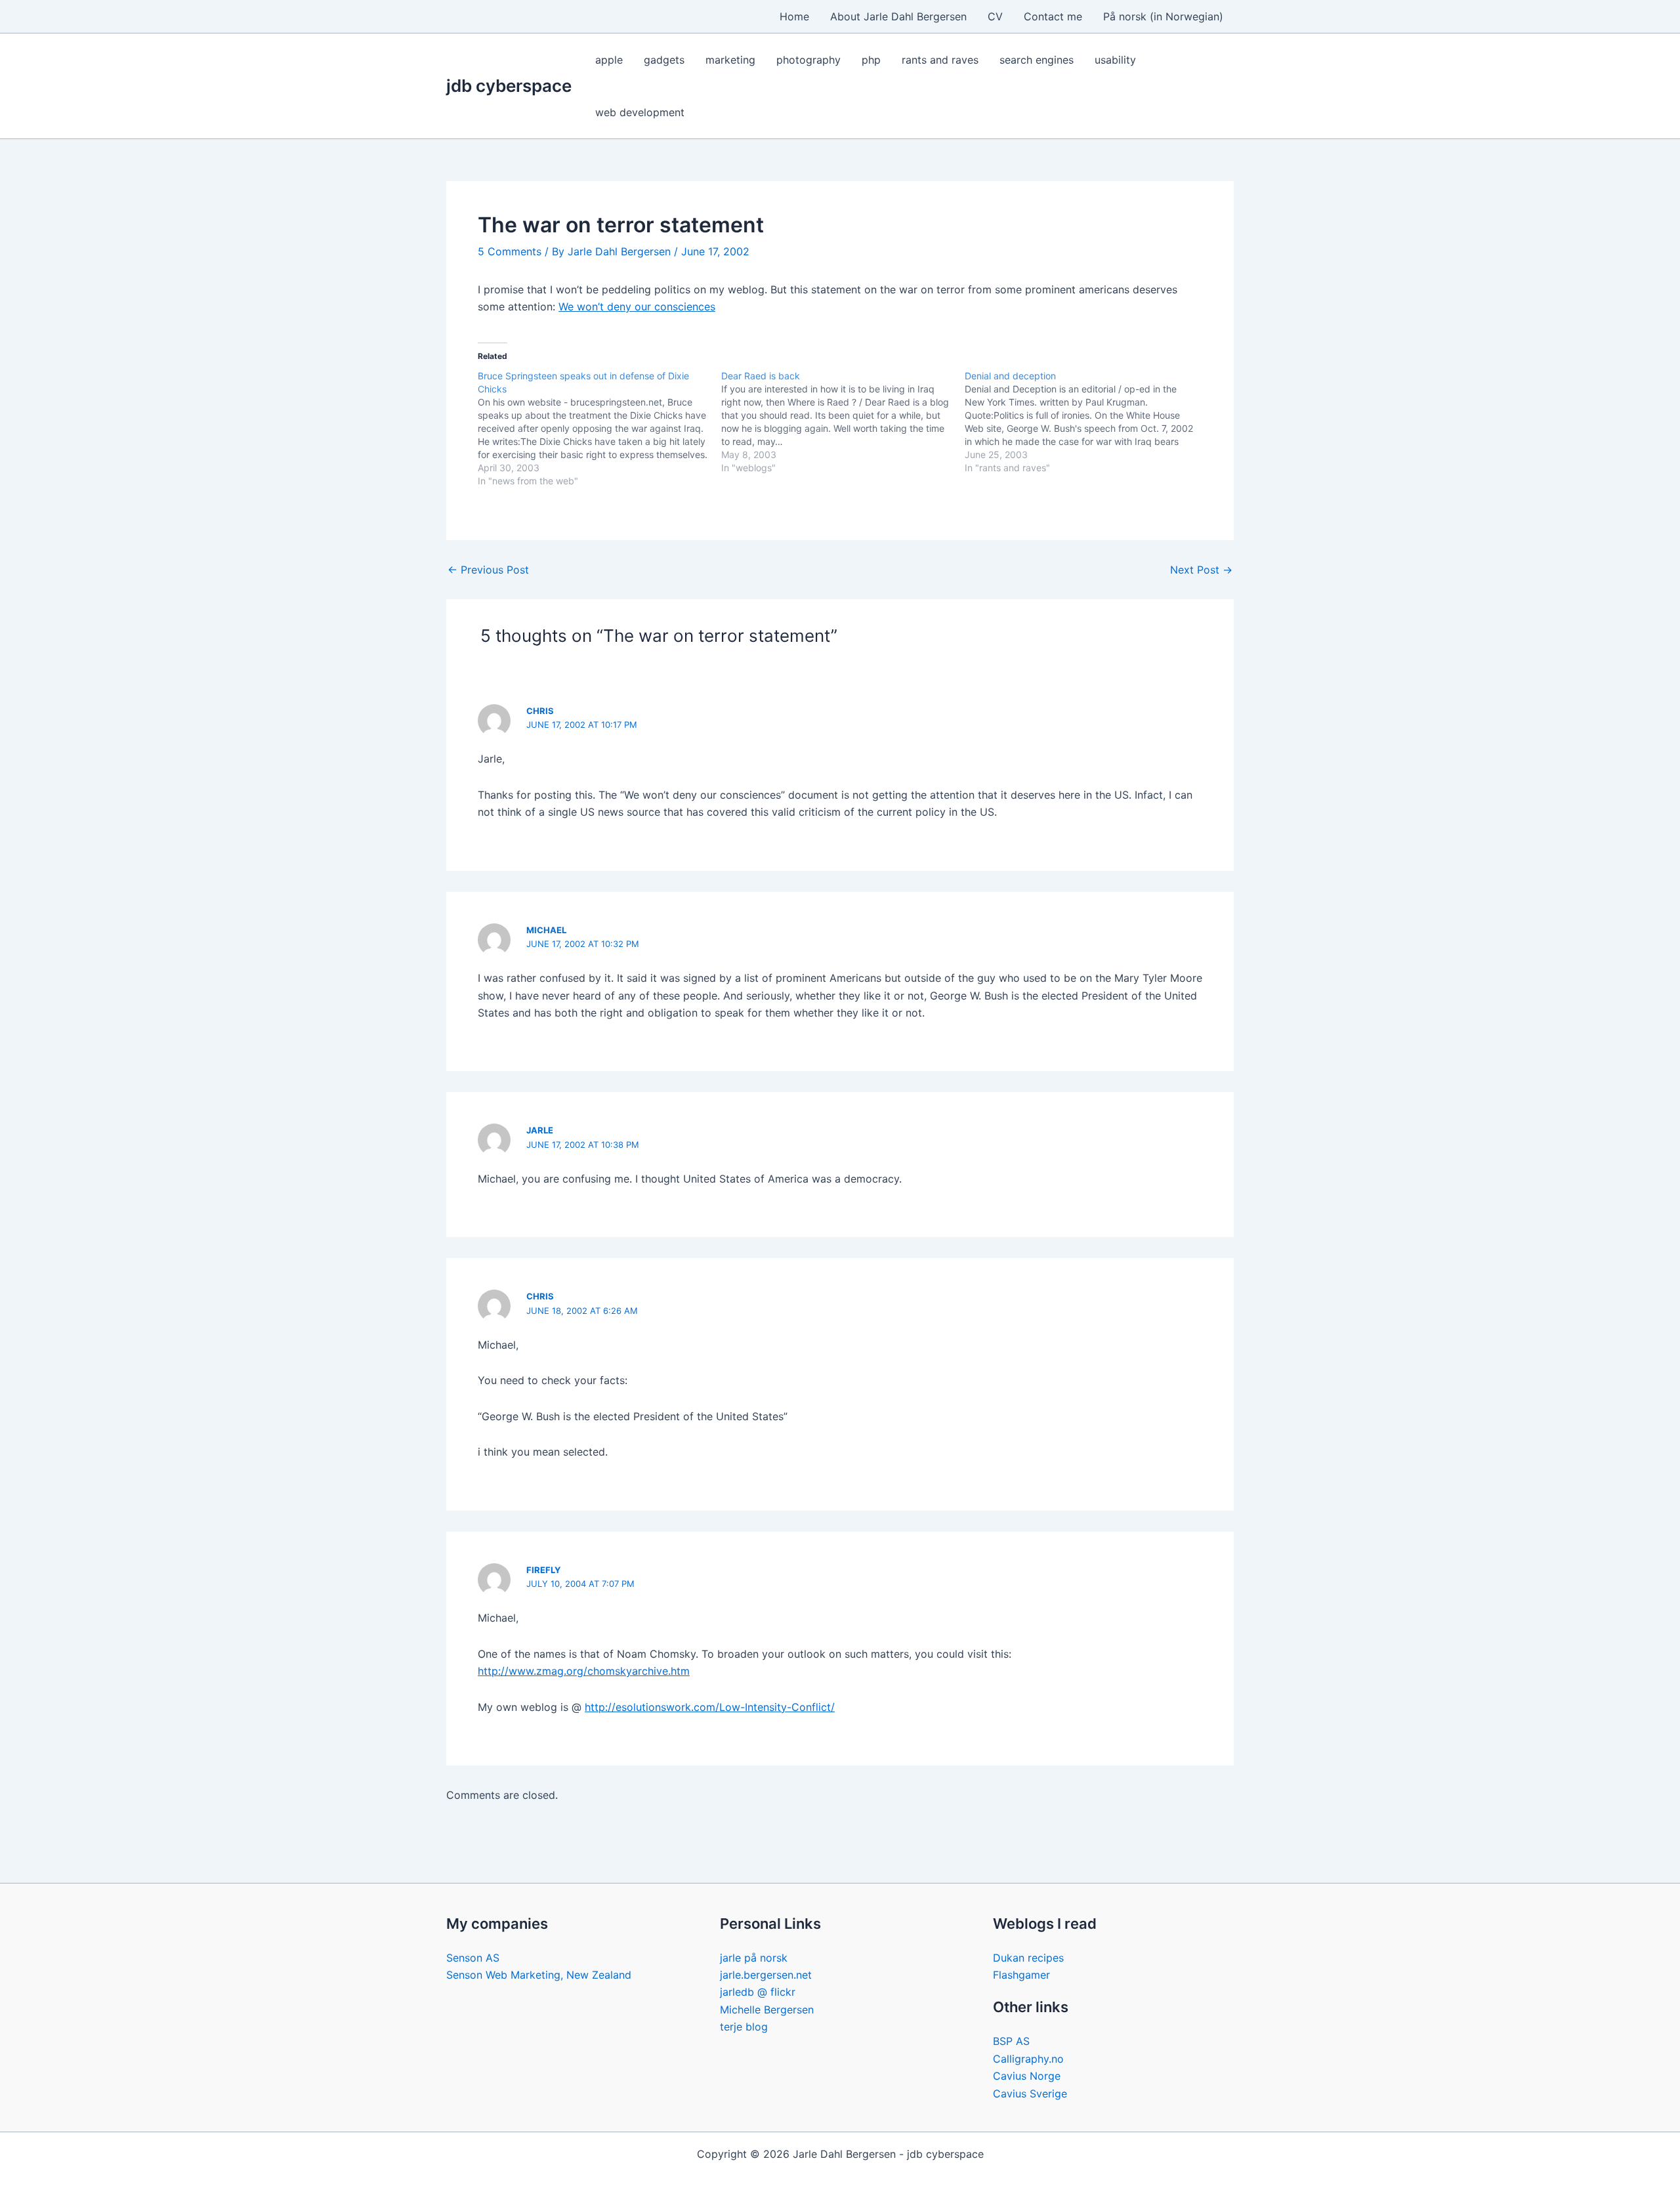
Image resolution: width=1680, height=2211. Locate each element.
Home (794, 16)
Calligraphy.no (1028, 2059)
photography (808, 60)
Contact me (1053, 16)
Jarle (540, 1130)
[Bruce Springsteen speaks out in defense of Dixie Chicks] (599, 429)
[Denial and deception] (1086, 422)
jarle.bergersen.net (766, 1975)
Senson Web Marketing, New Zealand (539, 1975)
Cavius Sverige (1030, 2094)
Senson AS (473, 1958)
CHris (540, 711)
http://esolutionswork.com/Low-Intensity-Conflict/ (710, 1707)
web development (640, 112)
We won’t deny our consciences (637, 306)
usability (1115, 60)
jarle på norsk (754, 1958)
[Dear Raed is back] (843, 422)
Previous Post (488, 570)
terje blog (744, 2027)
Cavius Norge (1027, 2076)
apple (609, 60)
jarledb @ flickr (758, 1992)
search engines (1037, 60)
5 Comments (510, 251)
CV (995, 16)
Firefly (543, 1570)
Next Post (1201, 570)
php (871, 60)
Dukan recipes (1028, 1958)
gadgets (664, 60)
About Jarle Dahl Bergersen (898, 16)
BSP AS (1011, 2041)
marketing (730, 60)
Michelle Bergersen (767, 2010)
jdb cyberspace (509, 86)
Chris (540, 1296)
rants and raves (940, 60)
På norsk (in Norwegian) (1163, 16)
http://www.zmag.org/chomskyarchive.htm (584, 1671)
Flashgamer (1021, 1975)
